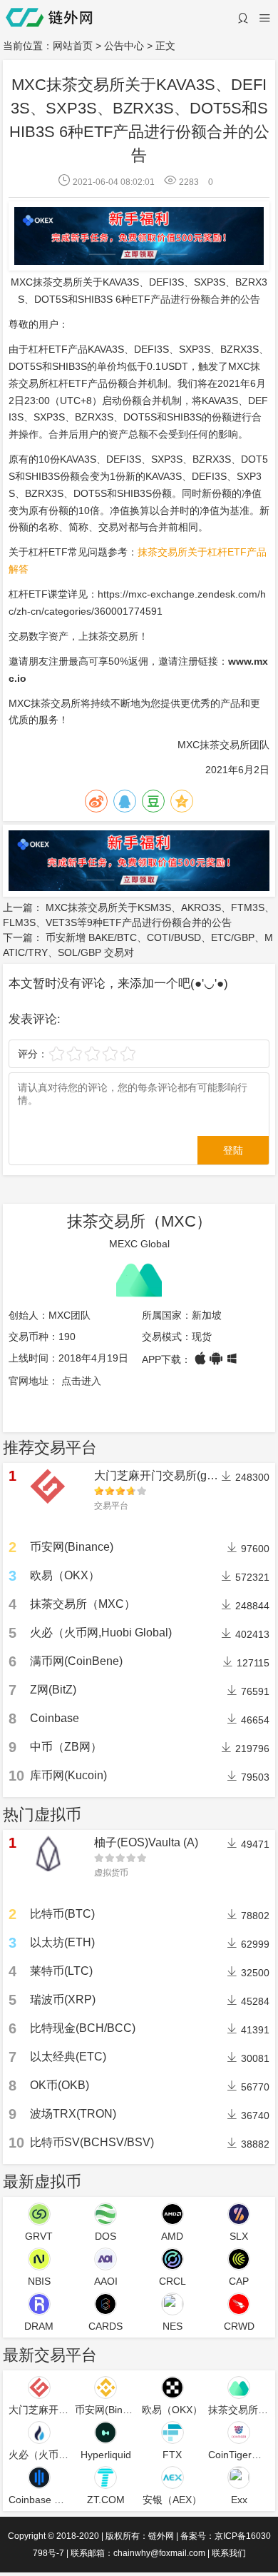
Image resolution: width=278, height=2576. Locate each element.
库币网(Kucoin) (68, 1775)
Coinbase (55, 1718)
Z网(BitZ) (53, 1690)
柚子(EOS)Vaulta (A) (146, 1842)
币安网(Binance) (72, 1547)
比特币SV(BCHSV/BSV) (92, 2142)
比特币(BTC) (62, 1914)
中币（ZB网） (66, 1747)
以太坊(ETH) (62, 1942)
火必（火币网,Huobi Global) (101, 1632)
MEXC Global (139, 1244)
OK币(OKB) (60, 2085)
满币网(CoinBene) (76, 1661)
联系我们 (229, 2553)
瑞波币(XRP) (63, 1999)
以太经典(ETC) (68, 2057)
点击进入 (81, 1381)
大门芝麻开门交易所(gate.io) (166, 1475)
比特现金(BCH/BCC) (83, 2028)
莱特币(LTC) (61, 1971)
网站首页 (73, 46)
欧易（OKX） (65, 1575)
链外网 (161, 2536)
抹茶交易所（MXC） (139, 1221)
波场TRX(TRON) (73, 2114)
